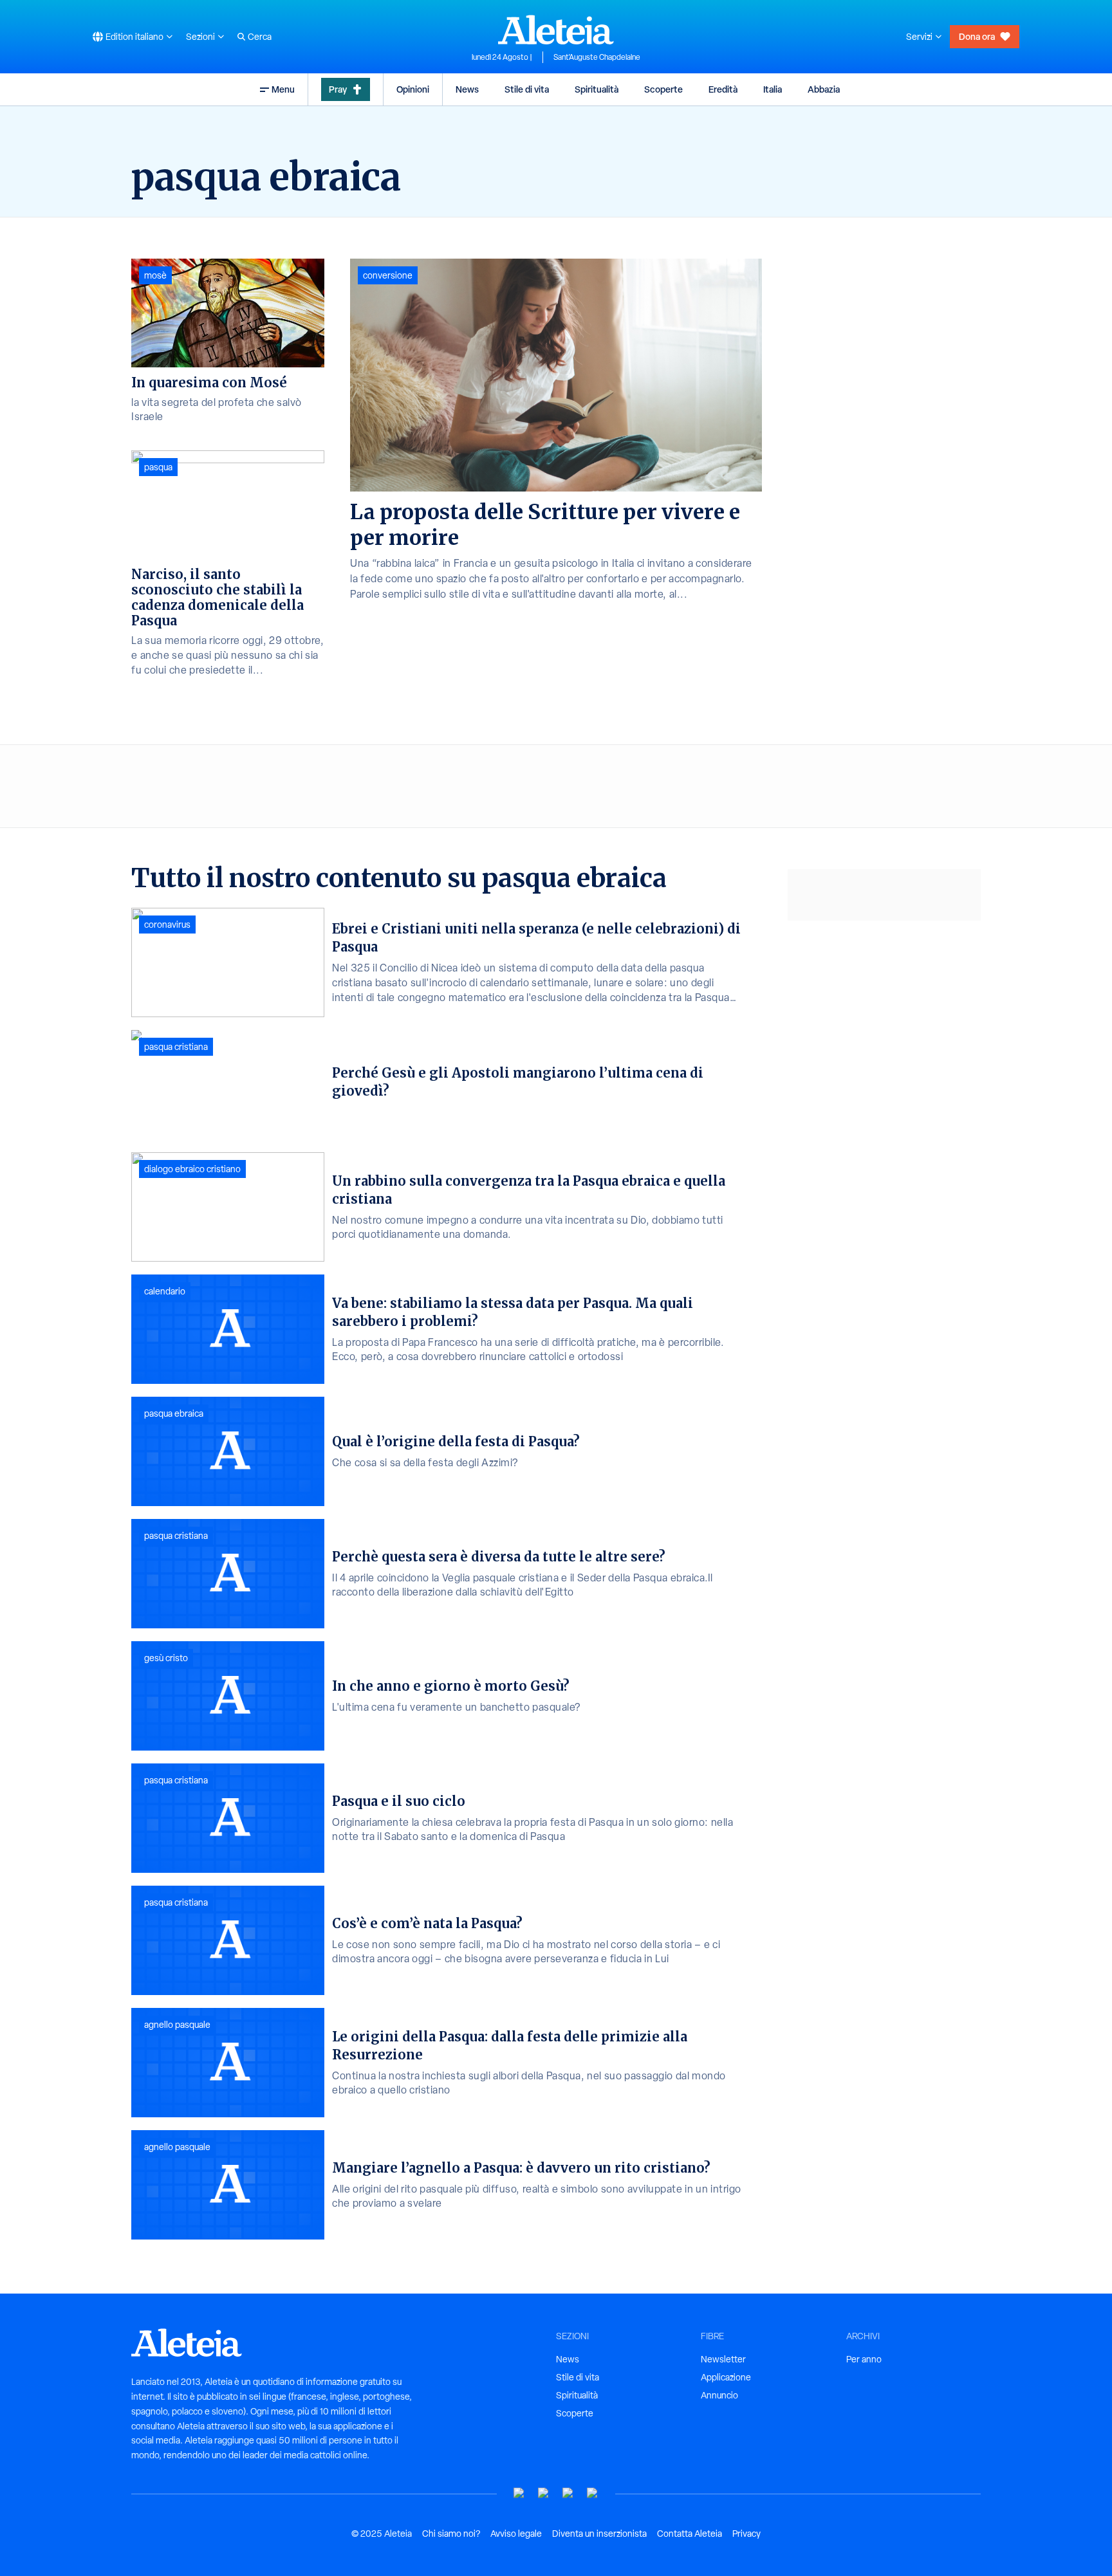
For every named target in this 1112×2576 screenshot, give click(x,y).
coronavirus (167, 925)
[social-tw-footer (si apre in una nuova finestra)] (568, 2493)
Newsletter (723, 2359)
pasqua (158, 467)
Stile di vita (527, 89)
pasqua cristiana (176, 1047)
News (467, 89)
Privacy (746, 2534)
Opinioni (413, 89)
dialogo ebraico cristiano (192, 1169)
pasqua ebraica (174, 1413)
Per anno (864, 2359)
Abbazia (824, 89)
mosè (155, 275)
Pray (338, 89)
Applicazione (726, 2377)
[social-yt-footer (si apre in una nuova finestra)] (519, 2493)
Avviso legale (516, 2534)
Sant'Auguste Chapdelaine (597, 57)
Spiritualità (597, 89)
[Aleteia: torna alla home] (556, 30)
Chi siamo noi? (451, 2534)
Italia (773, 89)
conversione (388, 275)
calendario (165, 1291)
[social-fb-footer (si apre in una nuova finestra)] (544, 2493)
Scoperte (663, 89)
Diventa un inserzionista (599, 2534)
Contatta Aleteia (690, 2534)
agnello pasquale (177, 2025)
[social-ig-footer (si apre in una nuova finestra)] (593, 2493)
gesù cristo (166, 1658)
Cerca (260, 37)
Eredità (723, 89)
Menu (283, 89)
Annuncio (719, 2395)
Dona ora (977, 36)
